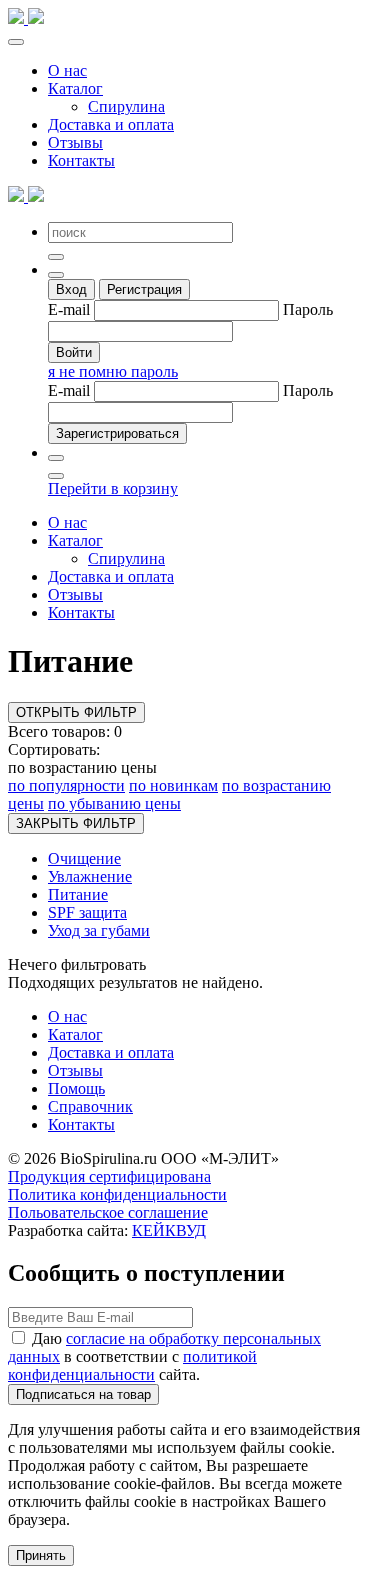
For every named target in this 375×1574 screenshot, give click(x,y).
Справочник (90, 1106)
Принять (41, 1555)
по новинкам (173, 785)
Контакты (81, 160)
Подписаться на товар (83, 1394)
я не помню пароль (113, 371)
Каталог (75, 88)
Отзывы (75, 142)
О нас (67, 70)
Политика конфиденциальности (117, 1194)
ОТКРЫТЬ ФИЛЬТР (76, 712)
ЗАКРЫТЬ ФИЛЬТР (76, 823)
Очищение (84, 858)
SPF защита (87, 912)
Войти (74, 352)
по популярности (66, 785)
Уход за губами (99, 930)
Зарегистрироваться (117, 433)
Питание (78, 894)
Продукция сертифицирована (109, 1176)
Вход (71, 289)
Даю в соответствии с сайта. (164, 1356)
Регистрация (144, 289)
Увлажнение (90, 876)
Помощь (76, 1088)
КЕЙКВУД (169, 1230)
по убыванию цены (114, 803)
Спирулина (126, 106)
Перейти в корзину (113, 488)
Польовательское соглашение (108, 1212)
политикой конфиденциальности (132, 1365)
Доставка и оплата (111, 124)
